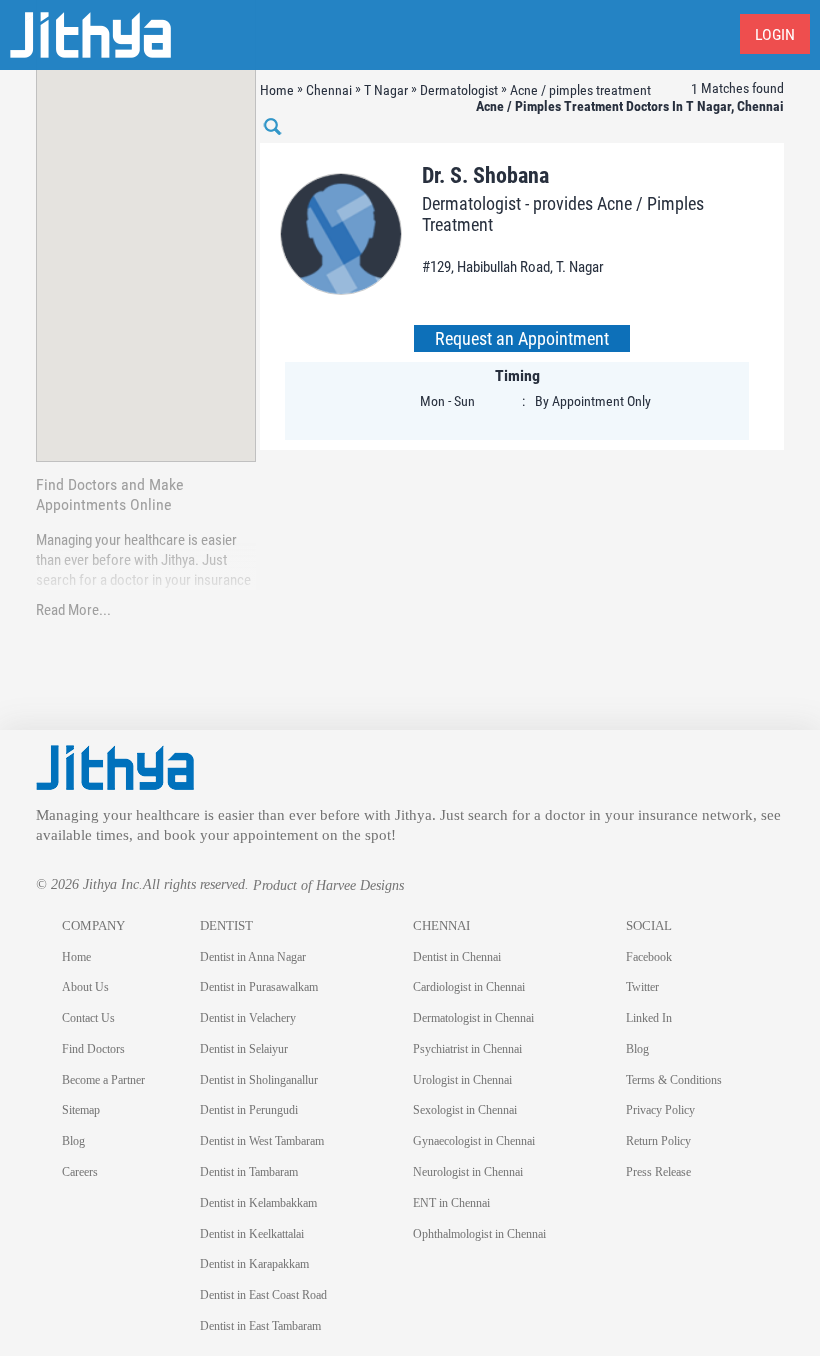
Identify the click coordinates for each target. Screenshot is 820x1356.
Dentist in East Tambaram (260, 1326)
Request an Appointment (522, 338)
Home (76, 957)
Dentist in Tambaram (249, 1172)
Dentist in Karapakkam (254, 1264)
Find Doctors (93, 1049)
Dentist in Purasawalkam (259, 987)
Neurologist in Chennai (468, 1172)
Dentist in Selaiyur (244, 1049)
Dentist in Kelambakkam (258, 1203)
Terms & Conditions (674, 1080)
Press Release (658, 1172)
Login (775, 34)
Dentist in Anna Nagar (253, 957)
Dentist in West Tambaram (262, 1141)
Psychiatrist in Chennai (467, 1049)
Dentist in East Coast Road (263, 1295)
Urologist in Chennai (462, 1080)
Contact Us (88, 1018)
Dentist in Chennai (457, 957)
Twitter (642, 987)
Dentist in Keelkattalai (252, 1234)
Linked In (649, 1018)
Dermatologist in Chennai (473, 1018)
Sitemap (81, 1110)
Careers (80, 1172)
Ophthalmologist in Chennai (479, 1234)
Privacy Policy (660, 1110)
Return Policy (658, 1141)
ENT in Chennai (451, 1203)
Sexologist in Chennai (465, 1110)
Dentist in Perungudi (249, 1110)
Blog (73, 1141)
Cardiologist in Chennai (469, 987)
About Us (85, 987)
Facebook (649, 957)
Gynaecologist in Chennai (474, 1141)
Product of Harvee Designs (328, 885)
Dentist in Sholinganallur (259, 1080)
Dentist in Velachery (248, 1018)
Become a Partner (103, 1080)
